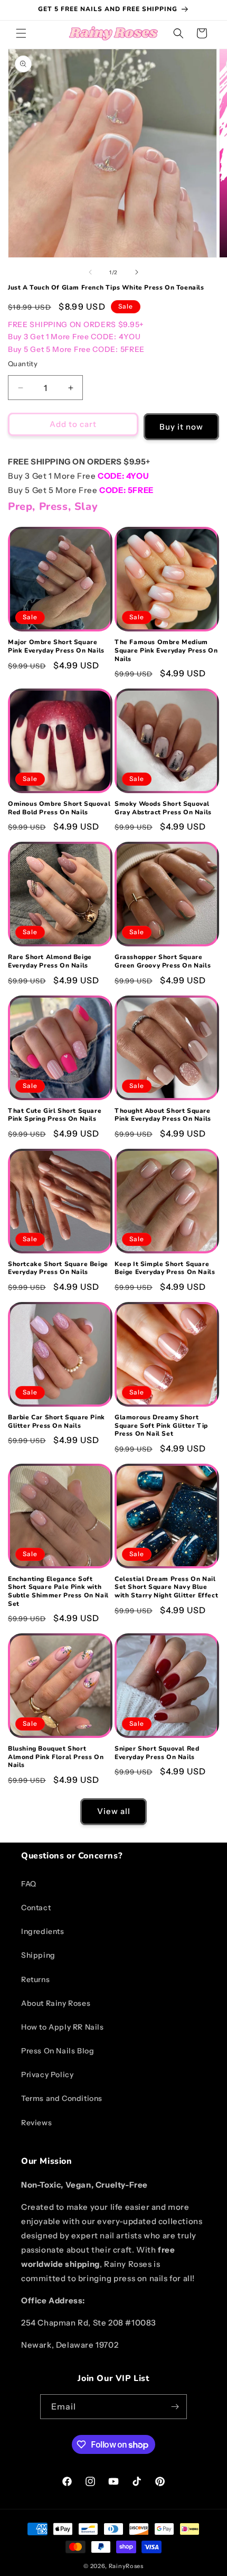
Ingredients (43, 1931)
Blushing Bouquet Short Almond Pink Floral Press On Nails (56, 1757)
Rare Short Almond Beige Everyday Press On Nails (50, 961)
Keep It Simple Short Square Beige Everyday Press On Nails (165, 1268)
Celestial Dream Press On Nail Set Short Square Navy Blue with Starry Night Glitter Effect (166, 1587)
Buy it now (181, 427)
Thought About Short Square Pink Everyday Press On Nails (163, 1115)
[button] (21, 33)
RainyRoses (126, 2566)
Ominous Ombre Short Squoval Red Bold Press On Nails (59, 808)
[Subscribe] (175, 2407)
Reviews (36, 2123)
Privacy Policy (47, 2075)
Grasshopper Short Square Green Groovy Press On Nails (163, 961)
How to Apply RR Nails (63, 2027)
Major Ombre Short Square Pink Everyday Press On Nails (56, 647)
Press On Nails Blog (58, 2051)
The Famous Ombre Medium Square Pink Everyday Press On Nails (166, 650)
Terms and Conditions (62, 2098)
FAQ (29, 1884)
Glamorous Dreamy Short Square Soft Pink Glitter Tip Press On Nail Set (161, 1426)
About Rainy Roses (56, 2003)
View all (114, 1811)
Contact (36, 1908)
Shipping (38, 1955)
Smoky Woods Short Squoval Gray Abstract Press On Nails (163, 808)
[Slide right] (137, 272)
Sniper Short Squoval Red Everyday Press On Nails (157, 1753)
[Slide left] (90, 272)
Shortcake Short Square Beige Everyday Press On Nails (58, 1268)
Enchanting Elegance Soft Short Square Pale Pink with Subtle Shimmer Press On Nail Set (58, 1592)
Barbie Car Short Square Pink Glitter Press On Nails (56, 1422)
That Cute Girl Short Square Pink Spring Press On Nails (55, 1115)
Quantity (23, 364)
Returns (35, 1979)
